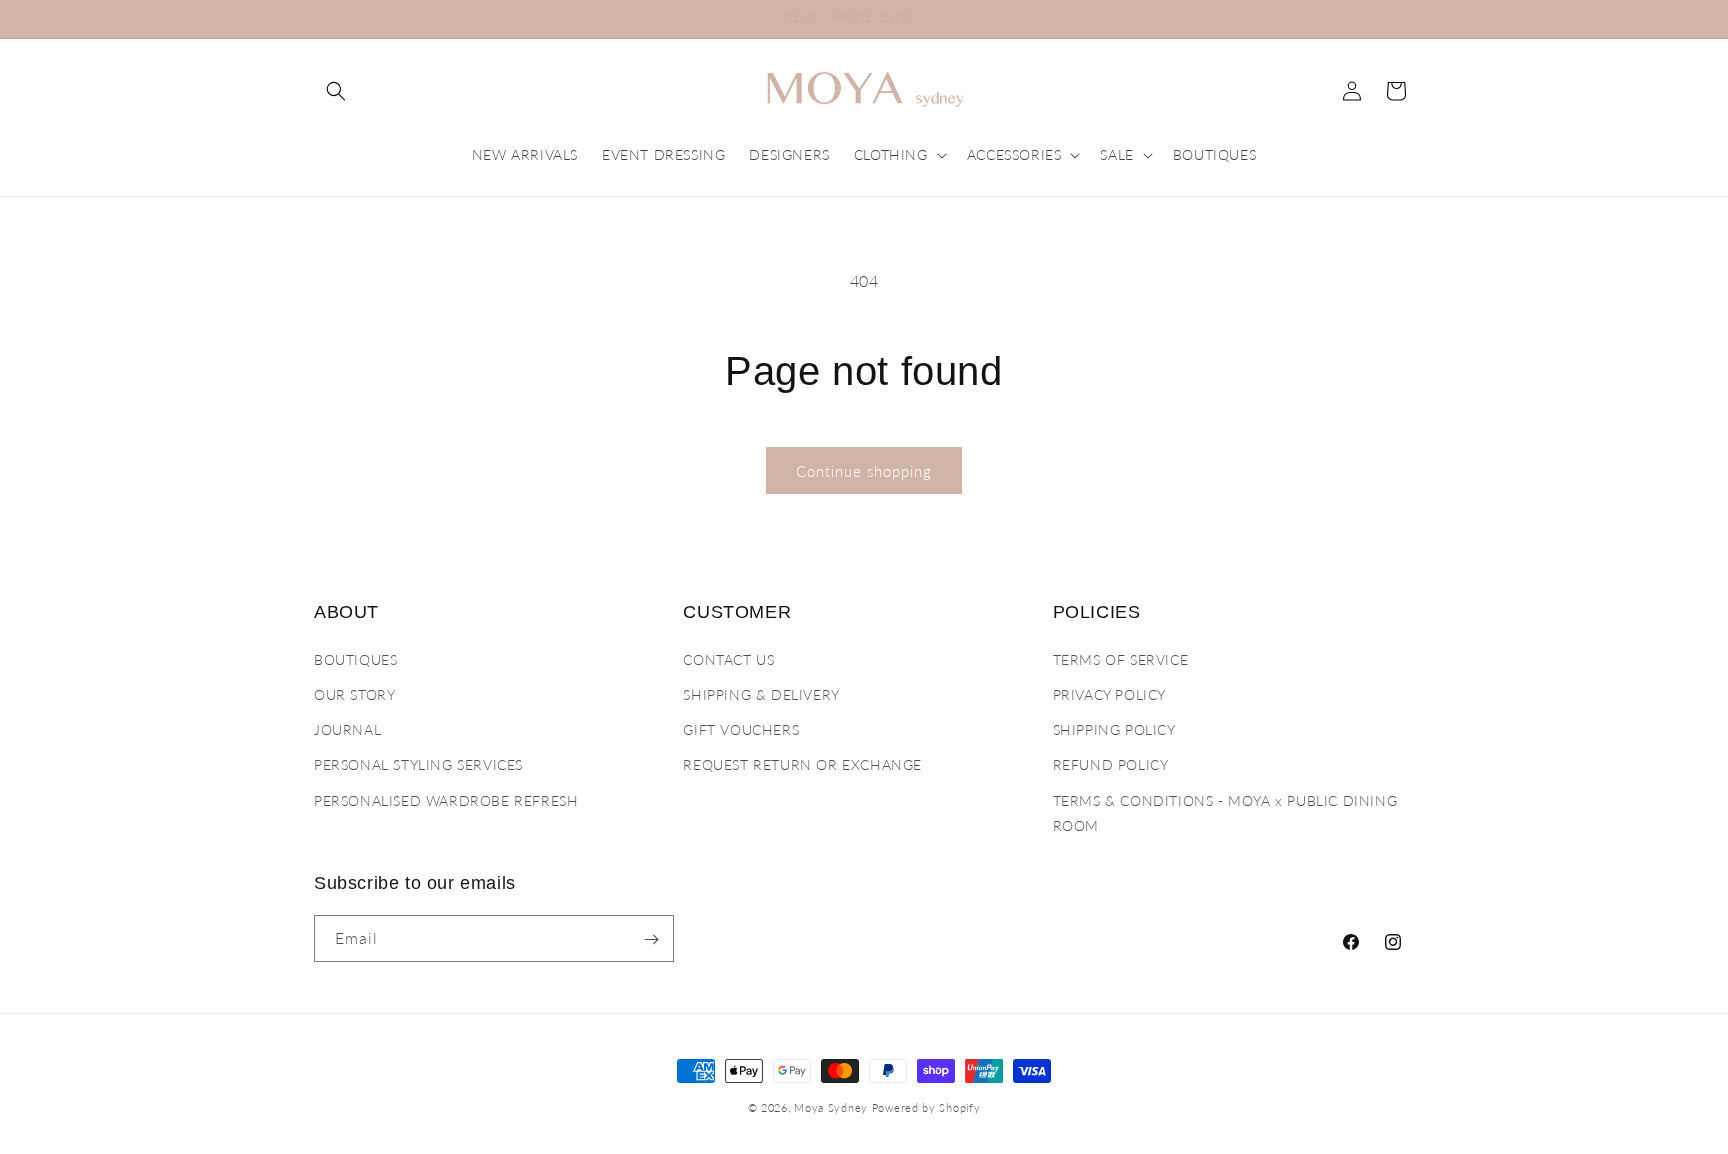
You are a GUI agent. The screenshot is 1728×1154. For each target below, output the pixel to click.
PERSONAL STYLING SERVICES (418, 764)
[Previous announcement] (321, 19)
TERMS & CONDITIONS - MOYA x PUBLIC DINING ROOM (1225, 812)
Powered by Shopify (926, 1107)
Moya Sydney (831, 1107)
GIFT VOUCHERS (741, 728)
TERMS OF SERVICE (1121, 658)
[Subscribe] (651, 939)
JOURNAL (347, 728)
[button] (336, 91)
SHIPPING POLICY (1114, 728)
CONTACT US (728, 658)
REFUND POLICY (1111, 764)
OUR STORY (354, 693)
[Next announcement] (1407, 19)
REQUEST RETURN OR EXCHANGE (802, 764)
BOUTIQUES (355, 658)
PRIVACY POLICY (1109, 693)
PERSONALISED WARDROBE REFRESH (446, 799)
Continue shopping (864, 471)
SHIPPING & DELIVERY (761, 693)
